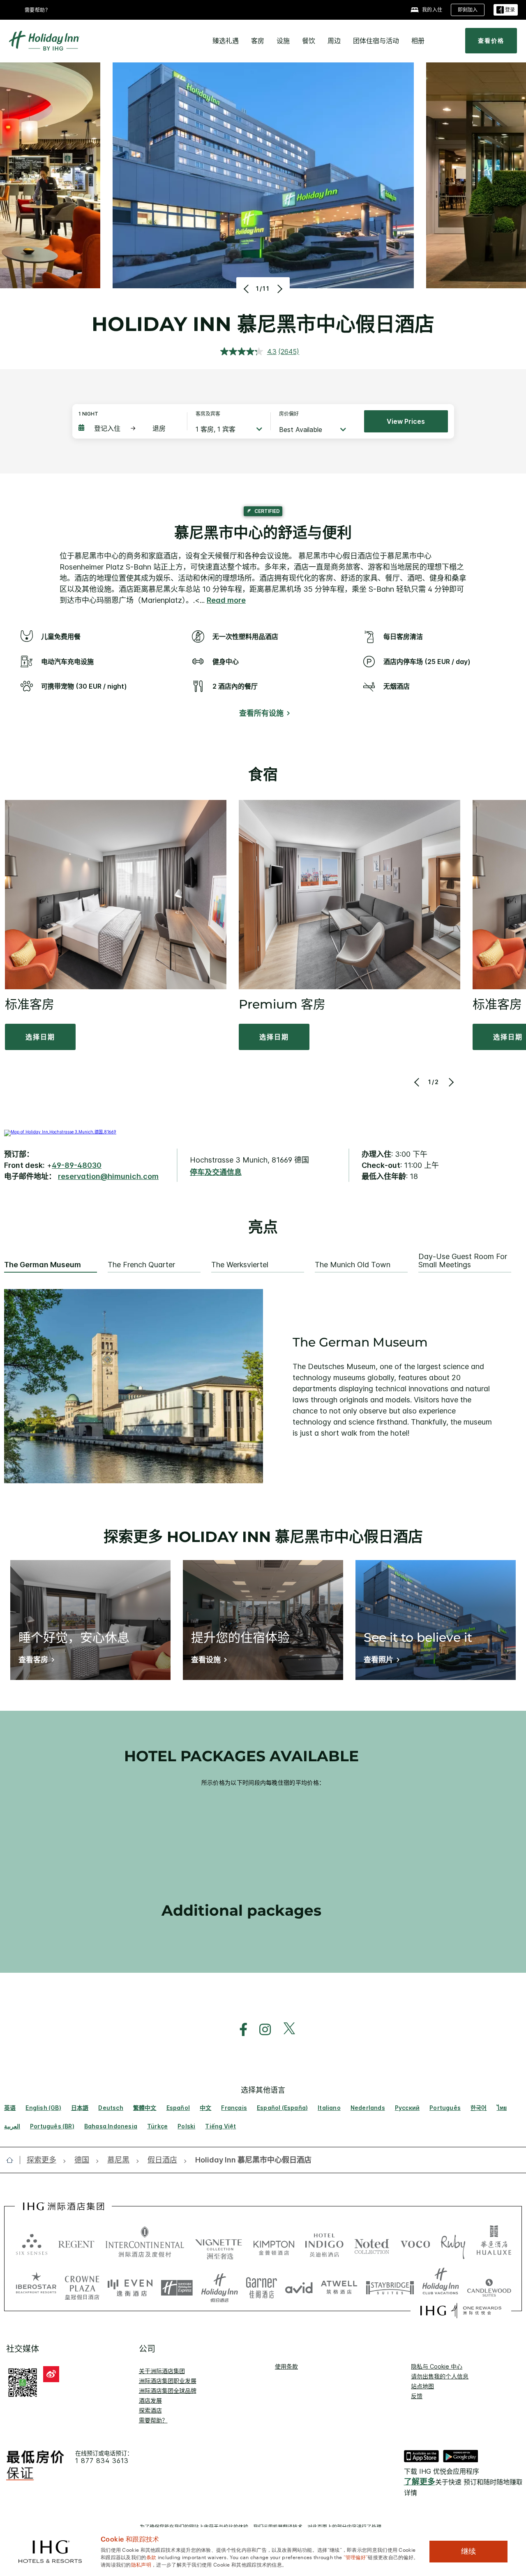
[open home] (13, 2160)
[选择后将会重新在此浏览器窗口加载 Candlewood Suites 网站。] (489, 2285)
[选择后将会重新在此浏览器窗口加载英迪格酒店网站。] (324, 2243)
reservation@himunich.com (108, 1176)
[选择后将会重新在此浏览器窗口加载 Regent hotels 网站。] (76, 2243)
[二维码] (23, 2382)
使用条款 (286, 2366)
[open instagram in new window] (261, 2030)
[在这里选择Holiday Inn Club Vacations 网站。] (441, 2285)
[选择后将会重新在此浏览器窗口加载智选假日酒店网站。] (177, 2285)
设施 (283, 41)
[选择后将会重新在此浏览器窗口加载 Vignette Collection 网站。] (219, 2241)
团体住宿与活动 (376, 41)
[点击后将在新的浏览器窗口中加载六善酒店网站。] (32, 2243)
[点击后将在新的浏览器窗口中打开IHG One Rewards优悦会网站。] (461, 2311)
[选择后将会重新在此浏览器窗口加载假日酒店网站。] (220, 2285)
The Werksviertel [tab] (240, 1265)
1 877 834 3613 (102, 2461)
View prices (406, 421)
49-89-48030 (77, 1165)
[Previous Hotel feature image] (247, 289)
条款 (151, 2557)
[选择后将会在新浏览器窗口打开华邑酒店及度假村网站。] (494, 2243)
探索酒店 (150, 2410)
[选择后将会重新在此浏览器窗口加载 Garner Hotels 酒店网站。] (262, 2285)
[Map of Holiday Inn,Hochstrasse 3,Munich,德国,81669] (60, 1132)
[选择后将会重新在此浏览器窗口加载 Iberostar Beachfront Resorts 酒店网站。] (36, 2285)
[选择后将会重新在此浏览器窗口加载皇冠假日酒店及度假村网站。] (82, 2285)
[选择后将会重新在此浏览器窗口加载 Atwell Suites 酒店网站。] (339, 2285)
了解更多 (420, 2482)
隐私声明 (141, 2564)
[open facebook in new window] (239, 2030)
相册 (418, 41)
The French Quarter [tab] (141, 1265)
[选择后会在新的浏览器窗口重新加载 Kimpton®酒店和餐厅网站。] (274, 2243)
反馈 (417, 2396)
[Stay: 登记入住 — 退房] (129, 428)
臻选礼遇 (226, 41)
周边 (334, 41)
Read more (226, 600)
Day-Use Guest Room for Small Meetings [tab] (463, 1261)
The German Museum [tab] (43, 1265)
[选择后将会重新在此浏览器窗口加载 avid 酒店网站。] (299, 2285)
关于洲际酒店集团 (162, 2371)
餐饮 (309, 41)
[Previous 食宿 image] (418, 1082)
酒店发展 (150, 2400)
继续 (468, 2551)
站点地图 (422, 2386)
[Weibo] (51, 2374)
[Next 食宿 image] (450, 1082)
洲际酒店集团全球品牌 (168, 2391)
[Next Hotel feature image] (279, 289)
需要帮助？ (153, 2420)
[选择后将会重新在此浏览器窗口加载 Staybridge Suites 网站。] (390, 2285)
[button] (506, 10)
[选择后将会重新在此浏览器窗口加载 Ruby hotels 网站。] (453, 2243)
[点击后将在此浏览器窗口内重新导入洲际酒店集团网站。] (63, 2206)
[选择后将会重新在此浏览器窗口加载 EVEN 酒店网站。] (130, 2285)
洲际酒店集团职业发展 (168, 2381)
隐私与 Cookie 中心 (437, 2366)
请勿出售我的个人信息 (440, 2376)
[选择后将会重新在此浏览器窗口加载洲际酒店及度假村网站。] (145, 2243)
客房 (258, 41)
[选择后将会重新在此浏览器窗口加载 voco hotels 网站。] (415, 2243)
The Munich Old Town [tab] (353, 1265)
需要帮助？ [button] (38, 10)
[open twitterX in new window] (285, 2030)
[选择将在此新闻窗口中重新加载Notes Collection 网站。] (372, 2243)
